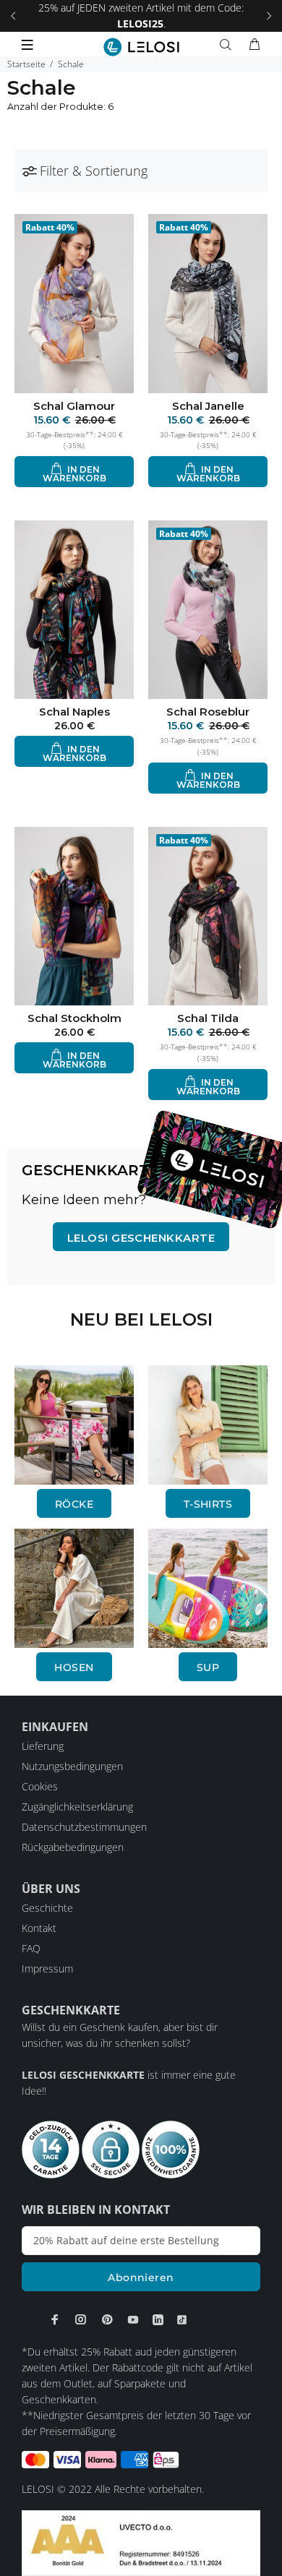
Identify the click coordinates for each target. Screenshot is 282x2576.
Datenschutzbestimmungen (84, 1827)
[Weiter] (269, 16)
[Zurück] (13, 16)
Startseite (26, 64)
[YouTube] (133, 2319)
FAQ (31, 1948)
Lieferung (43, 1746)
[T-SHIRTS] (208, 1424)
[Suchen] (228, 45)
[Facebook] (55, 2319)
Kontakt (39, 1928)
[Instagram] (81, 2319)
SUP (208, 1667)
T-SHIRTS (208, 1504)
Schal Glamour (74, 406)
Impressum (47, 1969)
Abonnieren (141, 2277)
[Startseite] (141, 47)
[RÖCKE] (74, 1424)
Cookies (40, 1786)
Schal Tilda (208, 1018)
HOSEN (74, 1667)
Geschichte (47, 1908)
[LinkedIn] (158, 2319)
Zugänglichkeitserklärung (77, 1807)
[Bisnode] (141, 2542)
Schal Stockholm (74, 1018)
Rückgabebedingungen (73, 1847)
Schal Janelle (208, 406)
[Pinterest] (107, 2319)
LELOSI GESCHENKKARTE (141, 1238)
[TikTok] (182, 2319)
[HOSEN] (74, 1587)
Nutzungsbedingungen (72, 1766)
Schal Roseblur (208, 712)
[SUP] (208, 1587)
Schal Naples (74, 712)
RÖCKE (74, 1504)
